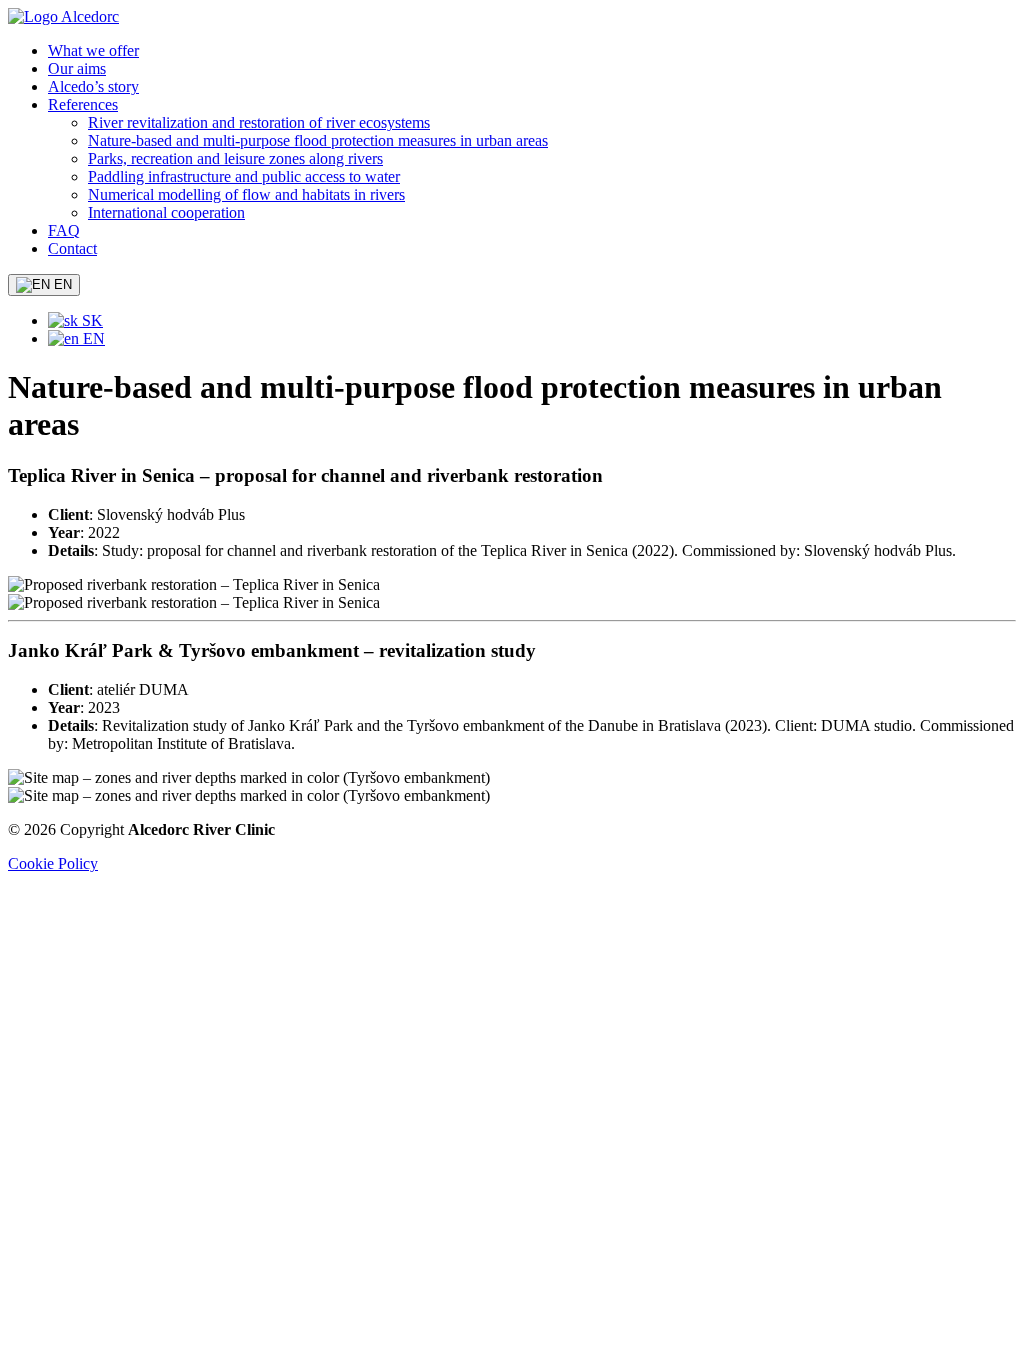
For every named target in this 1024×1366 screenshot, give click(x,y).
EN (61, 284)
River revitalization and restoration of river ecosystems (259, 122)
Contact (72, 248)
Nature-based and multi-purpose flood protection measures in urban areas (318, 140)
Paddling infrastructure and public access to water (244, 176)
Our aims (77, 68)
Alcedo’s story (93, 86)
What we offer (93, 50)
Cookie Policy (53, 863)
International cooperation (166, 212)
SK (90, 320)
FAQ (64, 230)
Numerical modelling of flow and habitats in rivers (246, 194)
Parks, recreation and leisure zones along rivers (235, 158)
